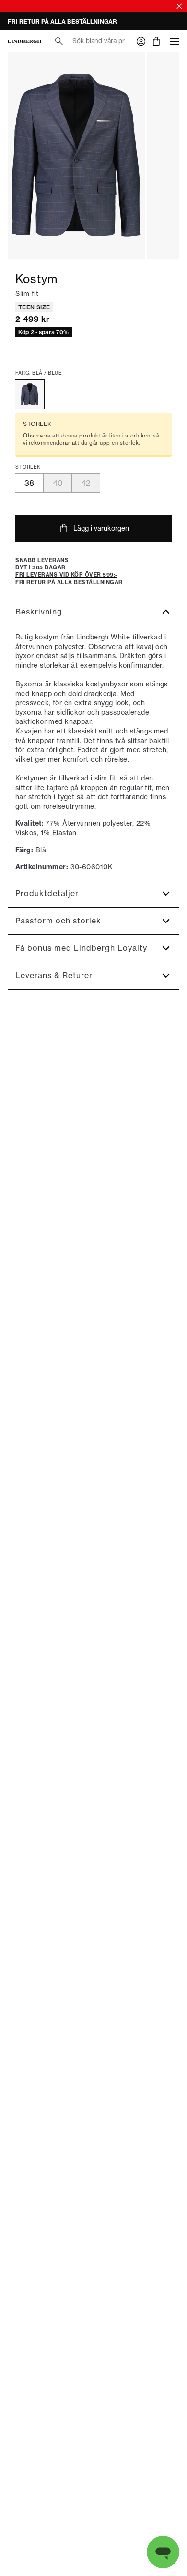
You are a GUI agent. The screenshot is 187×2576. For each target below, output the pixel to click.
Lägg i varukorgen (101, 528)
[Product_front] (76, 155)
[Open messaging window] (163, 2552)
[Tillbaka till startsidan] (24, 41)
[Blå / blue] (30, 394)
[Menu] (175, 41)
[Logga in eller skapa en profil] (141, 41)
